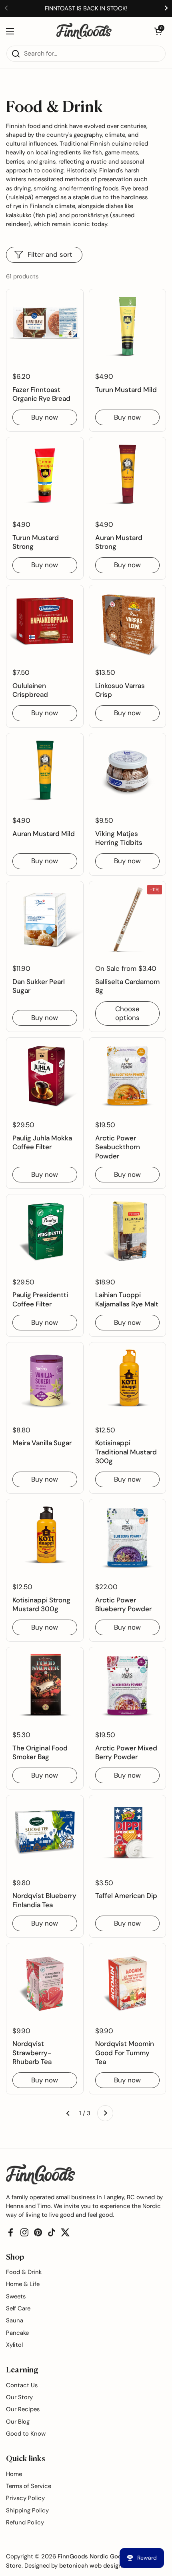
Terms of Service (29, 2486)
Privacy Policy (25, 2498)
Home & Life (23, 2284)
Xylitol (14, 2345)
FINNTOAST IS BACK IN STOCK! (86, 8)
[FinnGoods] (84, 31)
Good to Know (26, 2434)
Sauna (15, 2320)
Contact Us (22, 2385)
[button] (158, 31)
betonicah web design (91, 2566)
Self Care (18, 2308)
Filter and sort (50, 254)
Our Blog (18, 2422)
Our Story (19, 2397)
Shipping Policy (27, 2510)
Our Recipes (23, 2409)
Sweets (16, 2296)
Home (14, 2474)
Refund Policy (25, 2522)
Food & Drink (24, 2272)
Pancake (17, 2333)
